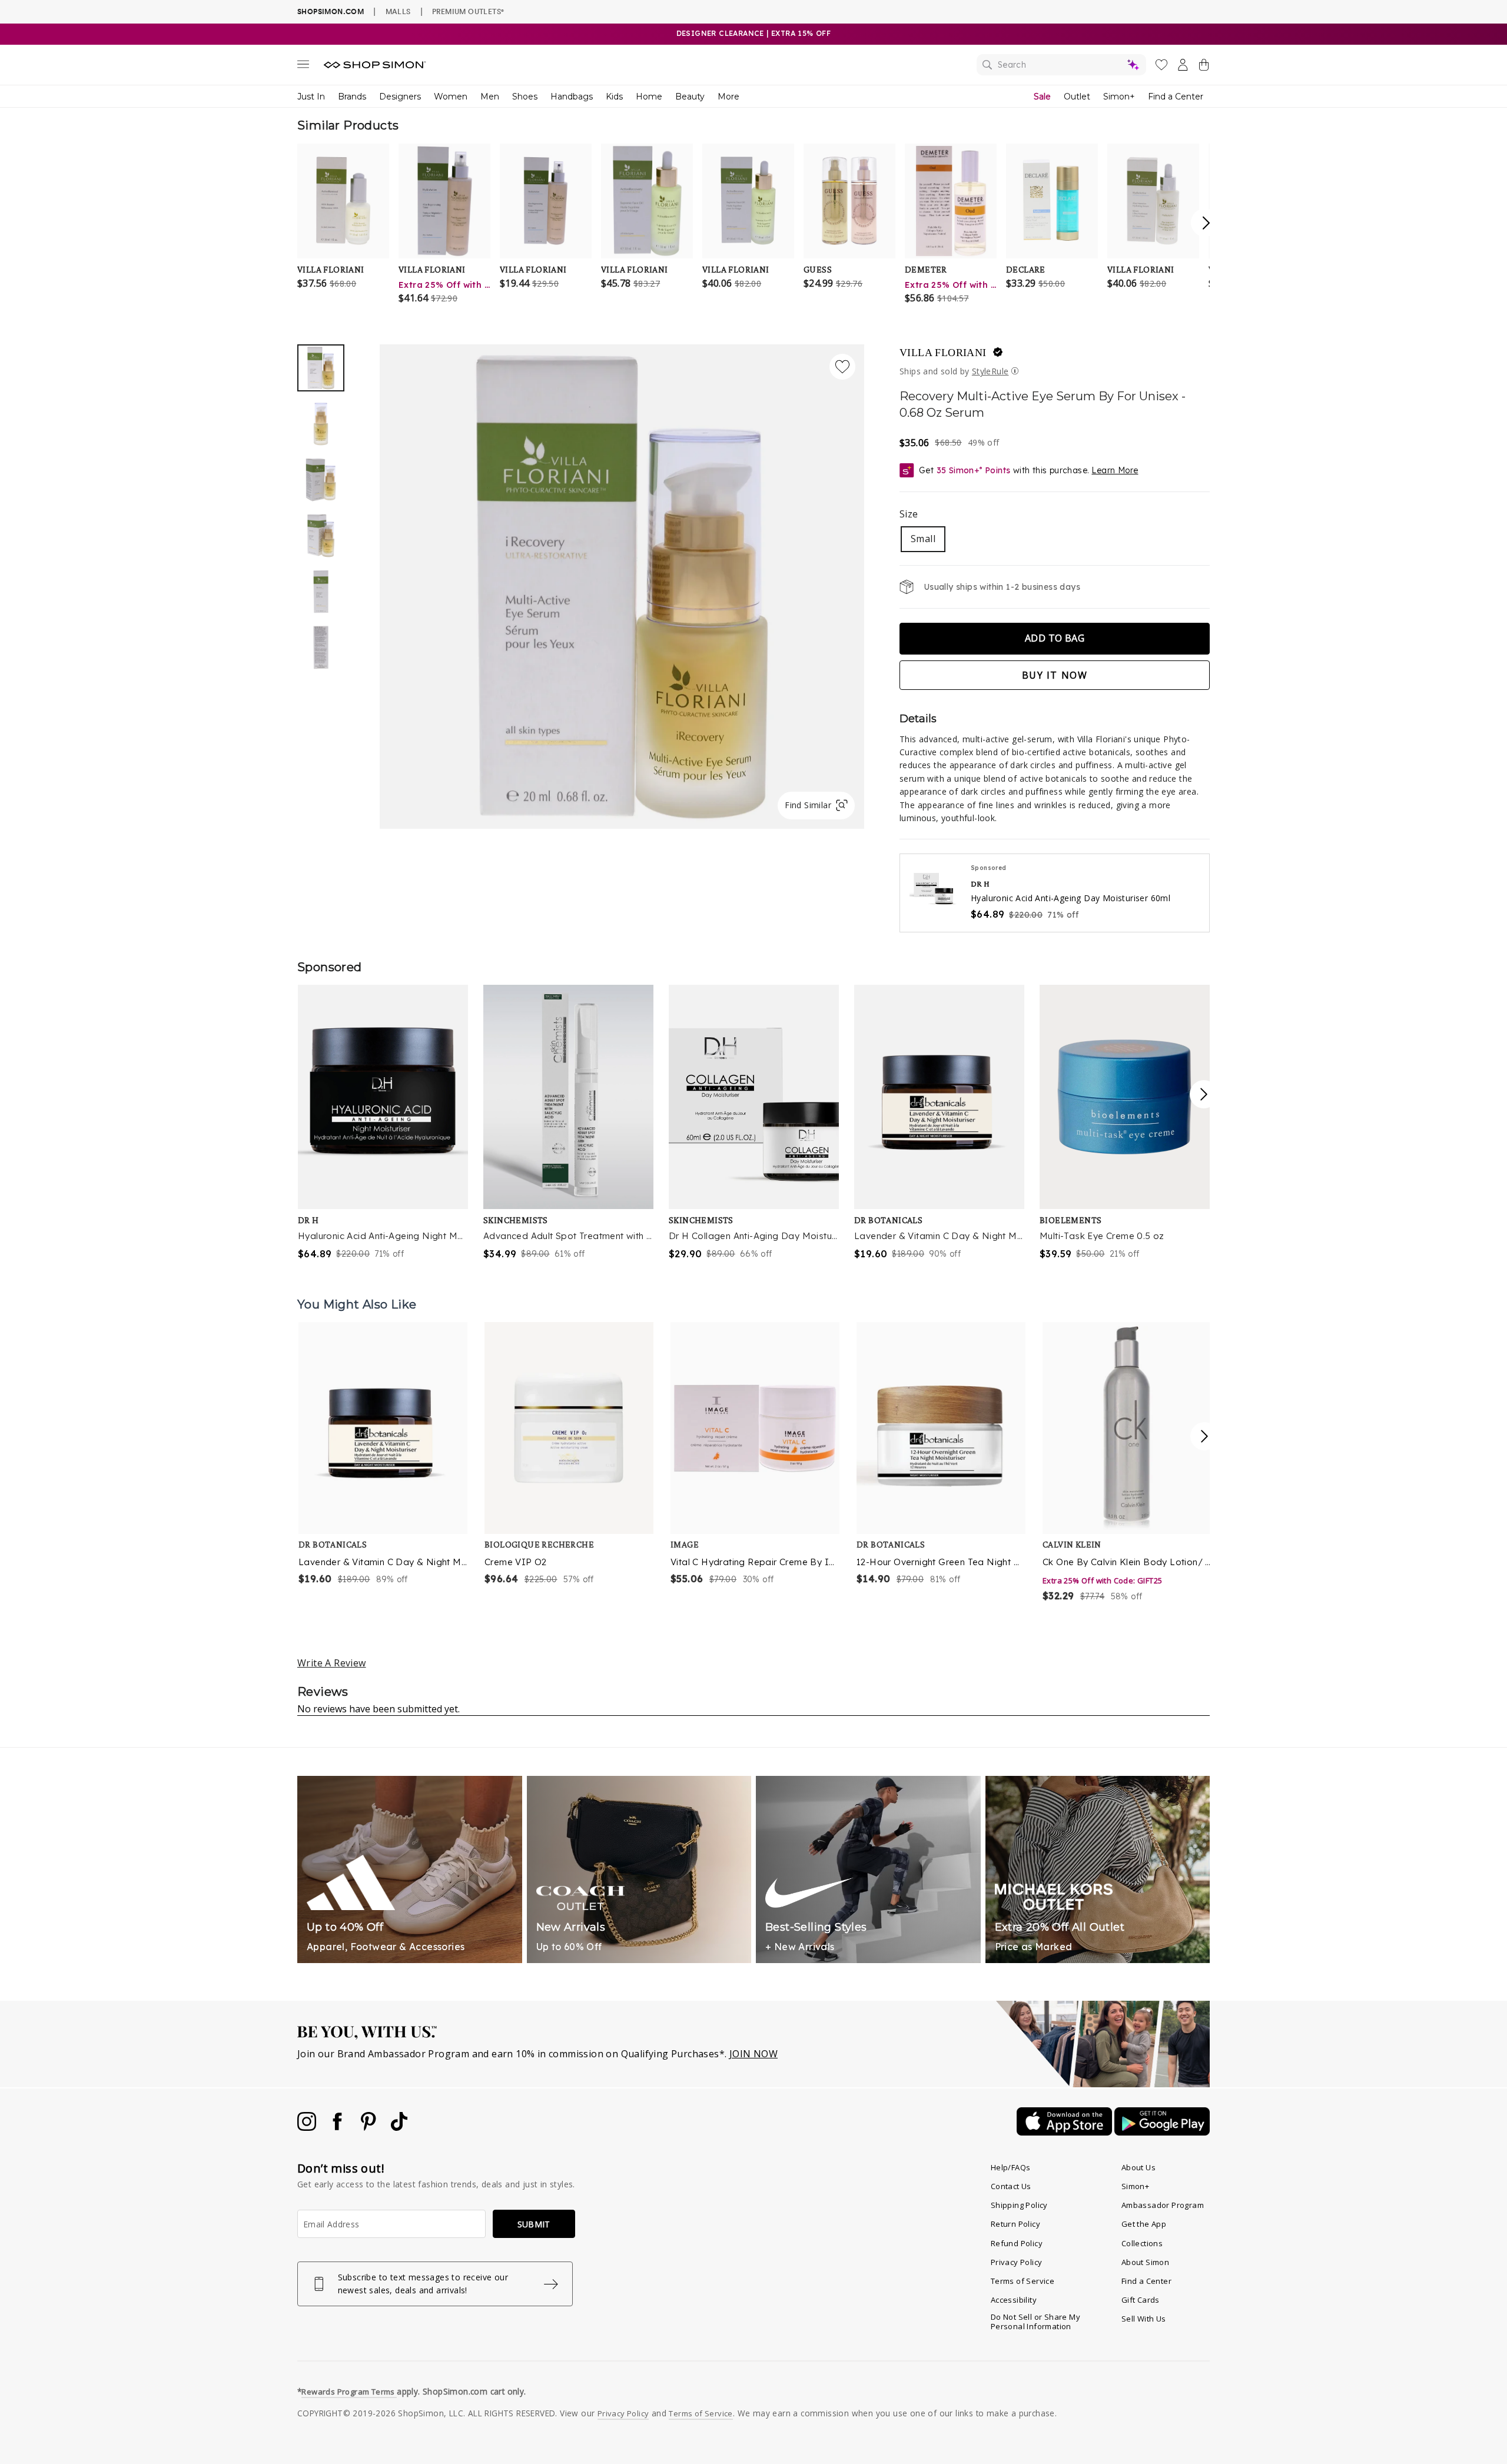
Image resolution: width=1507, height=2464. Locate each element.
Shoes (525, 97)
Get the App (1144, 2224)
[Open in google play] (1162, 2132)
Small (923, 539)
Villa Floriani (943, 353)
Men (490, 97)
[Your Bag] (1204, 67)
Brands (352, 97)
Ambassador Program (1163, 2205)
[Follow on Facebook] (338, 2127)
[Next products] (1204, 1436)
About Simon (1145, 2262)
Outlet (1077, 97)
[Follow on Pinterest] (370, 2127)
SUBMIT (534, 2224)
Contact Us (1011, 2186)
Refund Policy (1017, 2243)
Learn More (1115, 470)
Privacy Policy (1017, 2262)
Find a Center (1176, 97)
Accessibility (1014, 2300)
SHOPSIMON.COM (331, 11)
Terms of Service (1023, 2281)
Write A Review (332, 1663)
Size (909, 514)
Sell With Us (1144, 2319)
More (728, 97)
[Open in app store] (1065, 2132)
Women (451, 97)
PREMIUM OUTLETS (468, 11)
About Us (1138, 2167)
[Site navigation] (303, 67)
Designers (400, 97)
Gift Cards (1141, 2300)
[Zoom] (622, 582)
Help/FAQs (1011, 2167)
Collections (1142, 2243)
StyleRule (990, 371)
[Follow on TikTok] (399, 2127)
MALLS (398, 11)
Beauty (690, 97)
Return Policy (1015, 2224)
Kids (614, 97)
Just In (311, 97)
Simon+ (1119, 97)
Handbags (572, 97)
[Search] (1061, 65)
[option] (622, 587)
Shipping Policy (1019, 2205)
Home (649, 97)
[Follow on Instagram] (308, 2127)
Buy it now (1055, 675)
